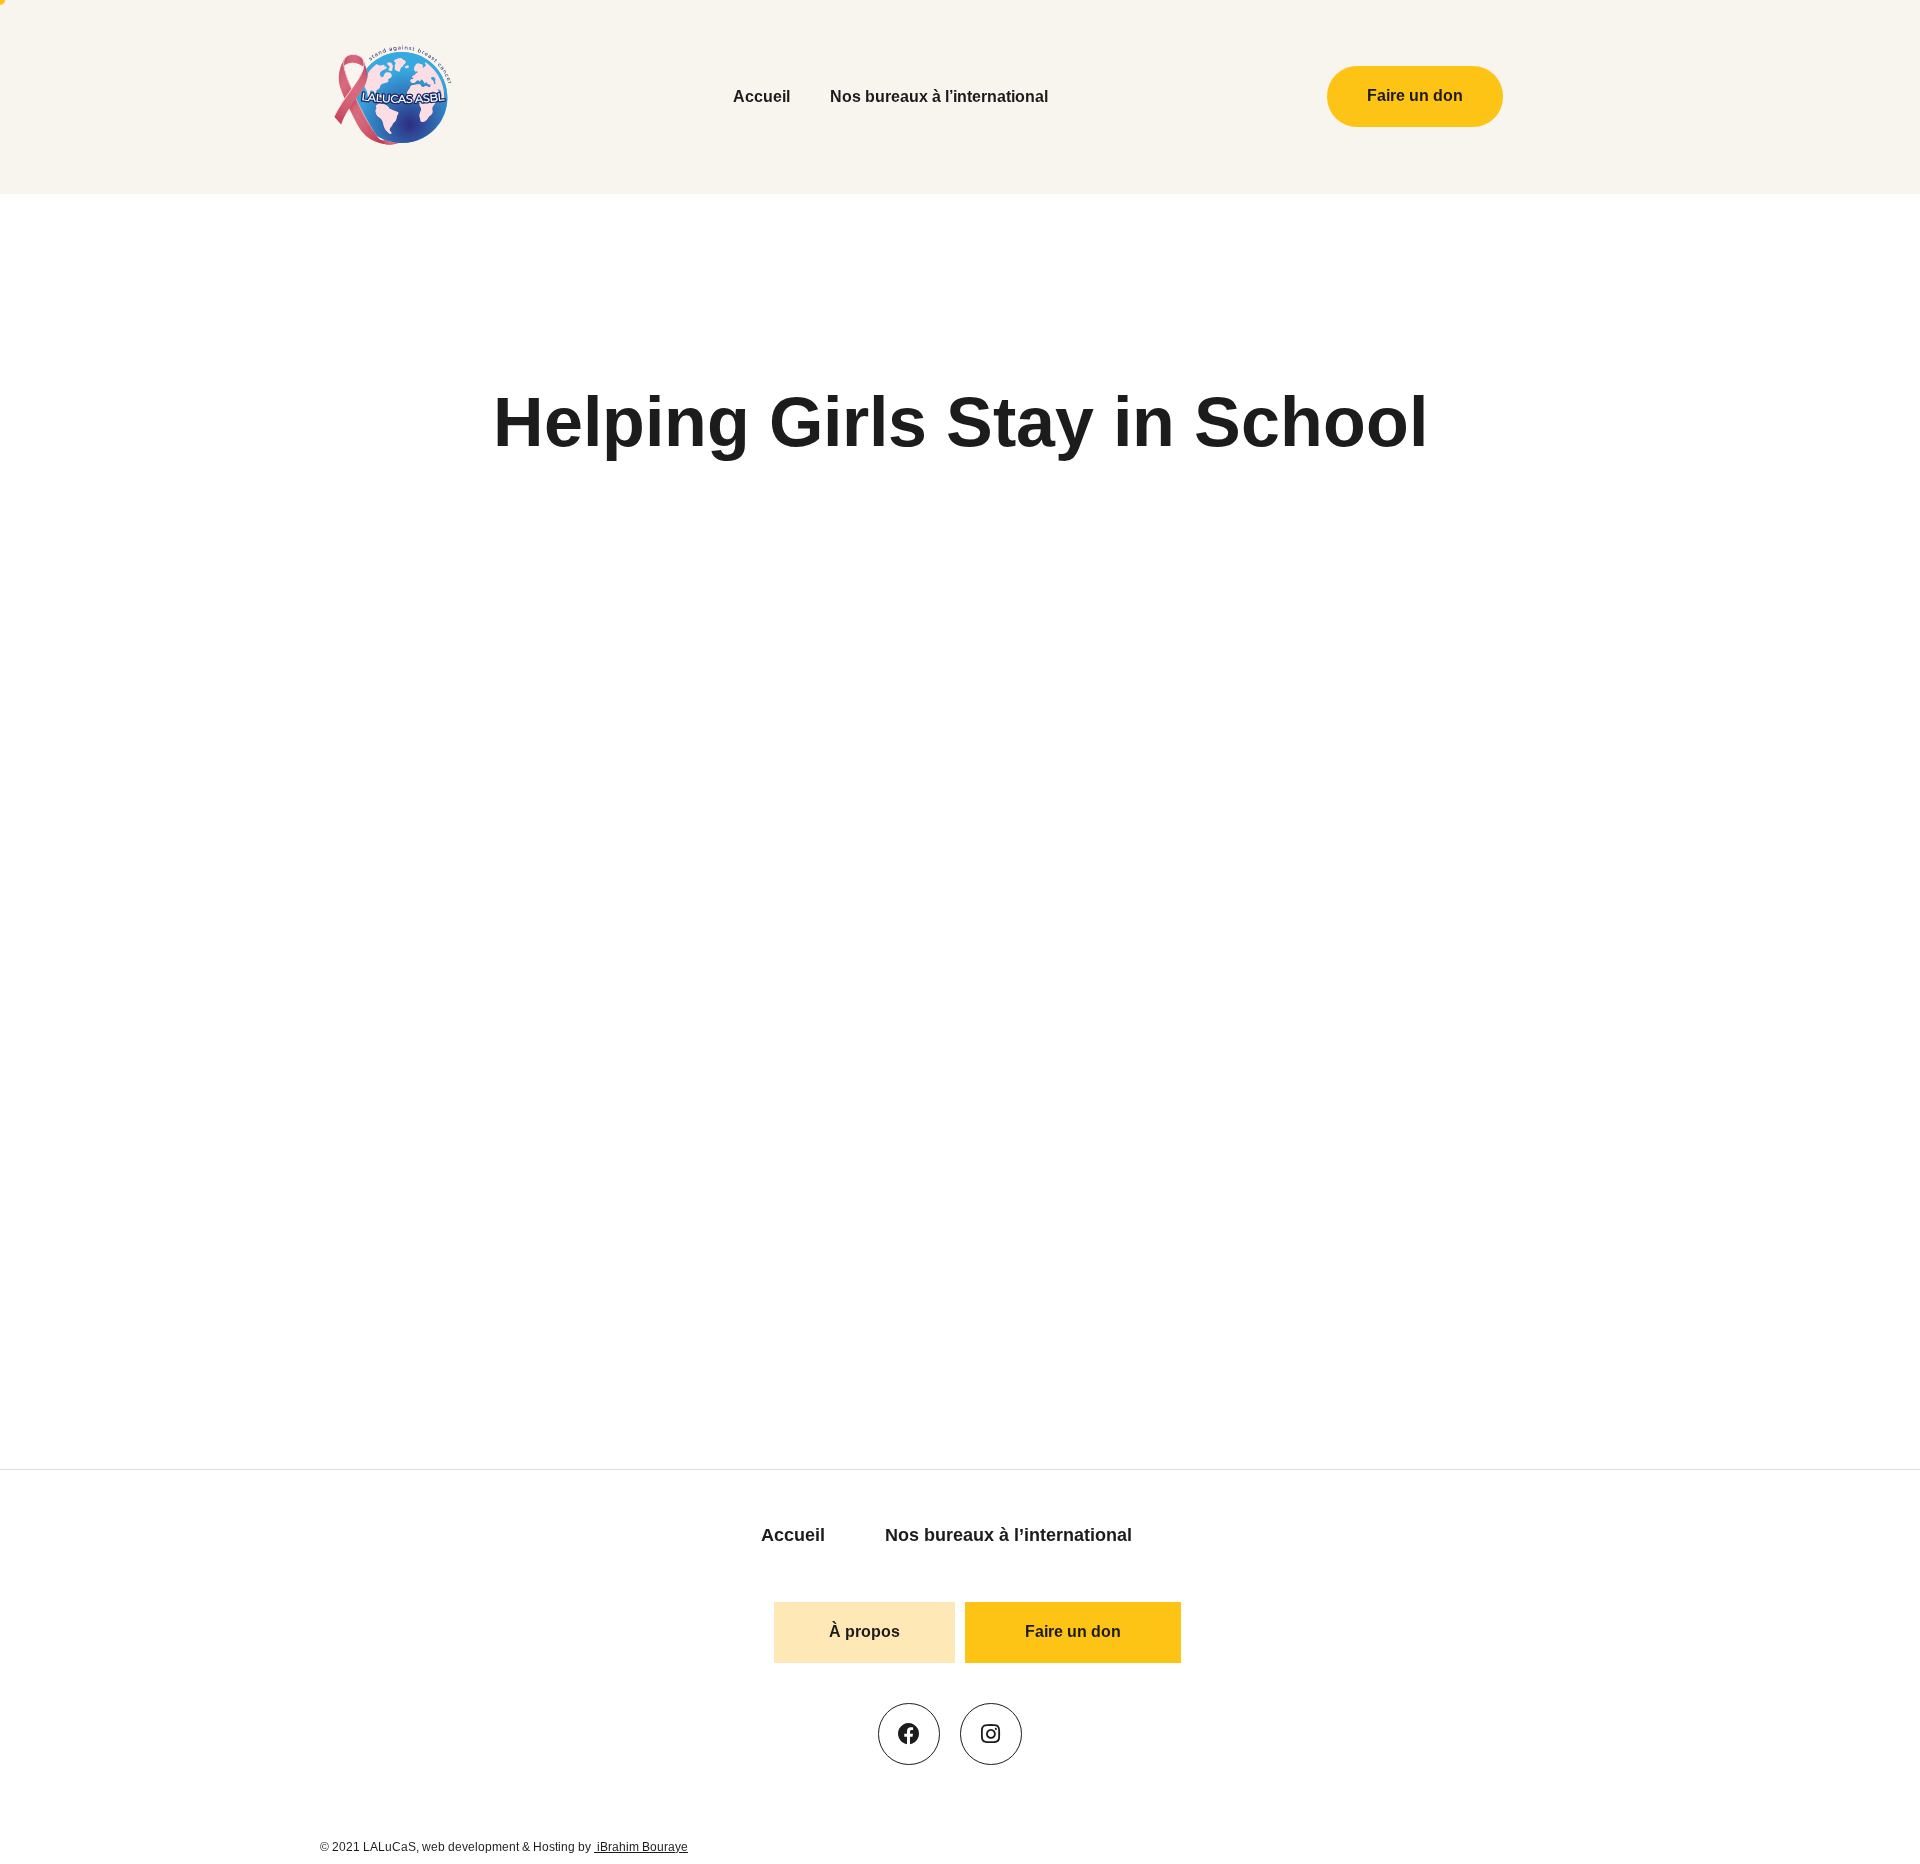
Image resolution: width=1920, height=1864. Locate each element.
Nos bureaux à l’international (939, 96)
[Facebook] (909, 1734)
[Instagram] (991, 1734)
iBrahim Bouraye (641, 1847)
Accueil (761, 96)
